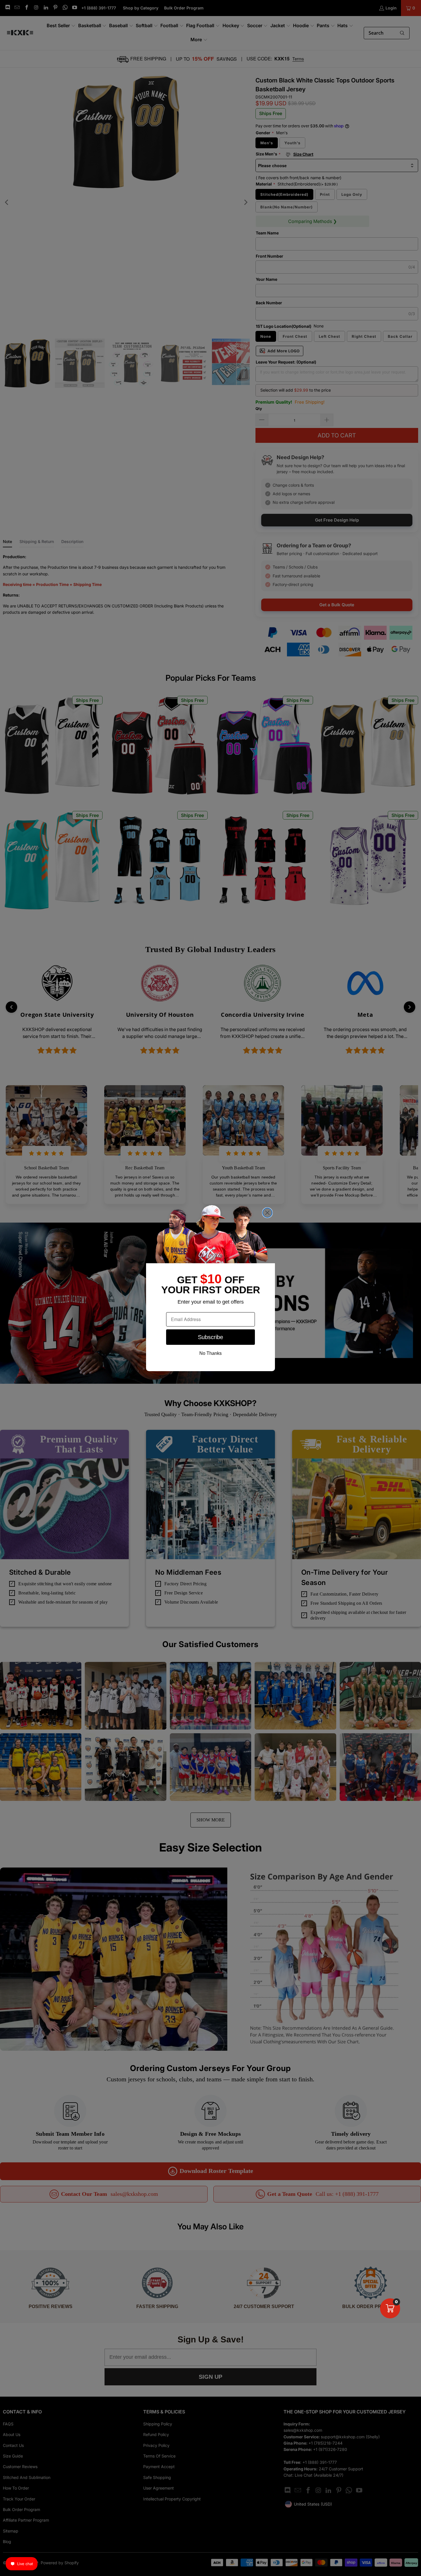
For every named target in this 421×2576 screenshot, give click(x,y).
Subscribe (210, 1337)
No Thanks (210, 1353)
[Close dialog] (267, 1213)
